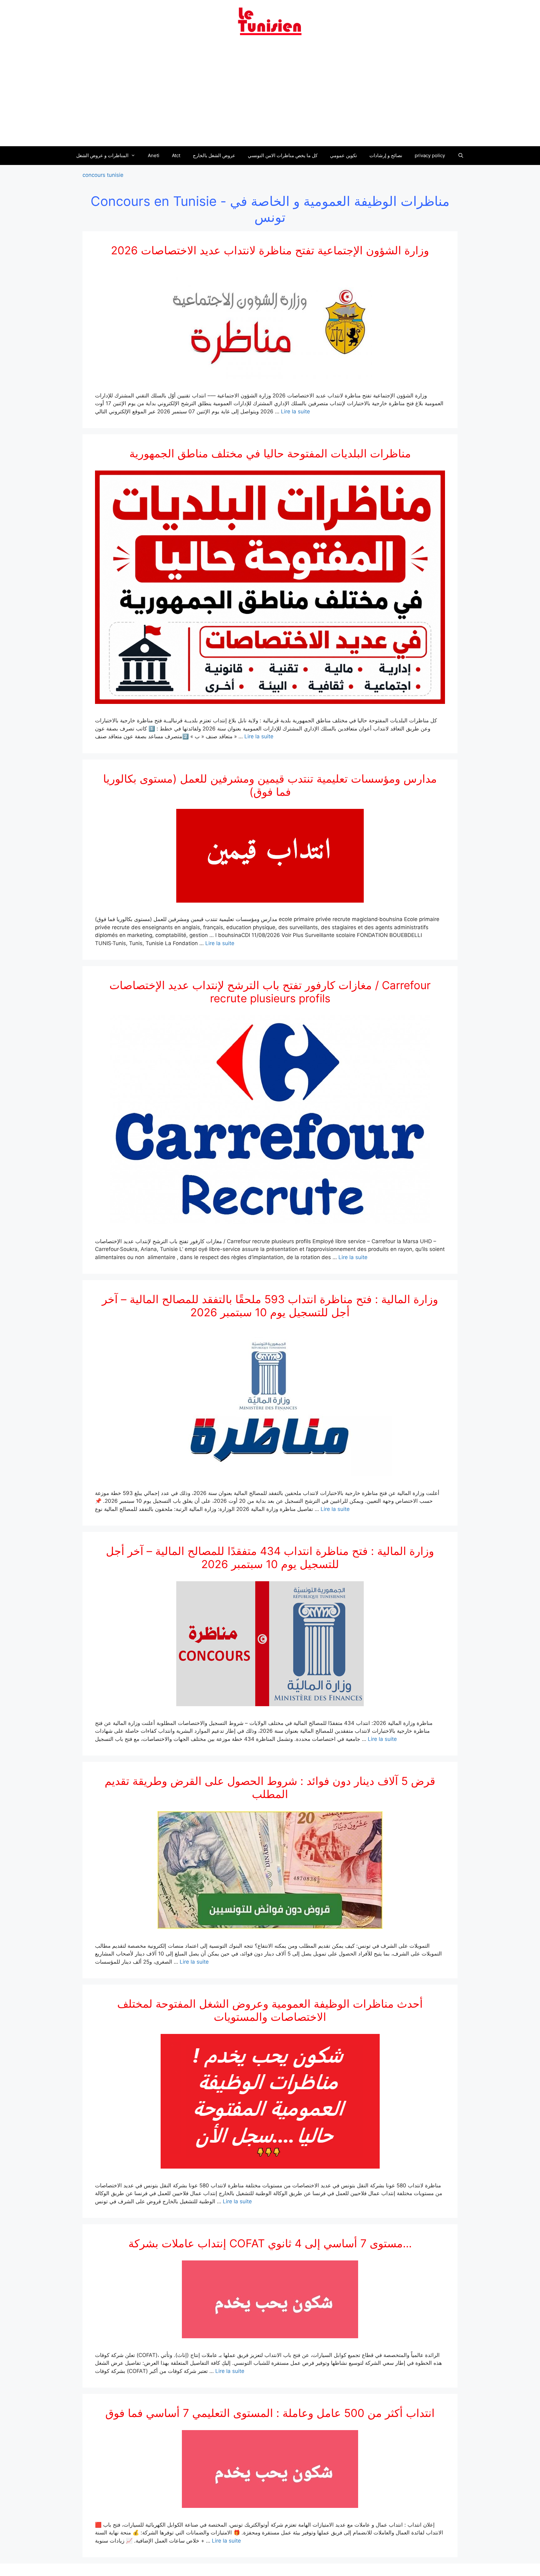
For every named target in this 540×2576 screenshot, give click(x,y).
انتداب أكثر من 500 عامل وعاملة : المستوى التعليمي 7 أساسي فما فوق (270, 2413)
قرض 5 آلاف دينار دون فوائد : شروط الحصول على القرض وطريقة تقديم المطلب (270, 1787)
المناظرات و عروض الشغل (102, 155)
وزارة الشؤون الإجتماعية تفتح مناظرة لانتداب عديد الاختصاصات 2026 (270, 250)
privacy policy (430, 155)
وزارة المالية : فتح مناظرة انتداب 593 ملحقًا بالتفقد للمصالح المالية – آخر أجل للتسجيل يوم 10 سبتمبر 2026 (270, 1306)
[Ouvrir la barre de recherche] (460, 156)
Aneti (154, 155)
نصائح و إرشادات (386, 155)
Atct (176, 155)
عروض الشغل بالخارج (214, 155)
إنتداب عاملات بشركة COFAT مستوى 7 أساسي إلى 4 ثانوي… (270, 2243)
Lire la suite (295, 411)
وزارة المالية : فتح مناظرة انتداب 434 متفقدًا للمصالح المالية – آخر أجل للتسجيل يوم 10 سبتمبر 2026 (270, 1557)
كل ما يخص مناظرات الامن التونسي (283, 155)
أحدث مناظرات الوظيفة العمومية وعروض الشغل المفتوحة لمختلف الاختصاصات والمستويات (270, 2010)
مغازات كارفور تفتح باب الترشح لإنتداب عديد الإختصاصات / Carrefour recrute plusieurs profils (270, 992)
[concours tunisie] (270, 21)
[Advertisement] (270, 95)
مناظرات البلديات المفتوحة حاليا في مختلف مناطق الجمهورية (270, 453)
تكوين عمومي (343, 155)
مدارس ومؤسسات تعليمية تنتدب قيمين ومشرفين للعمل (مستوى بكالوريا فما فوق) (270, 785)
